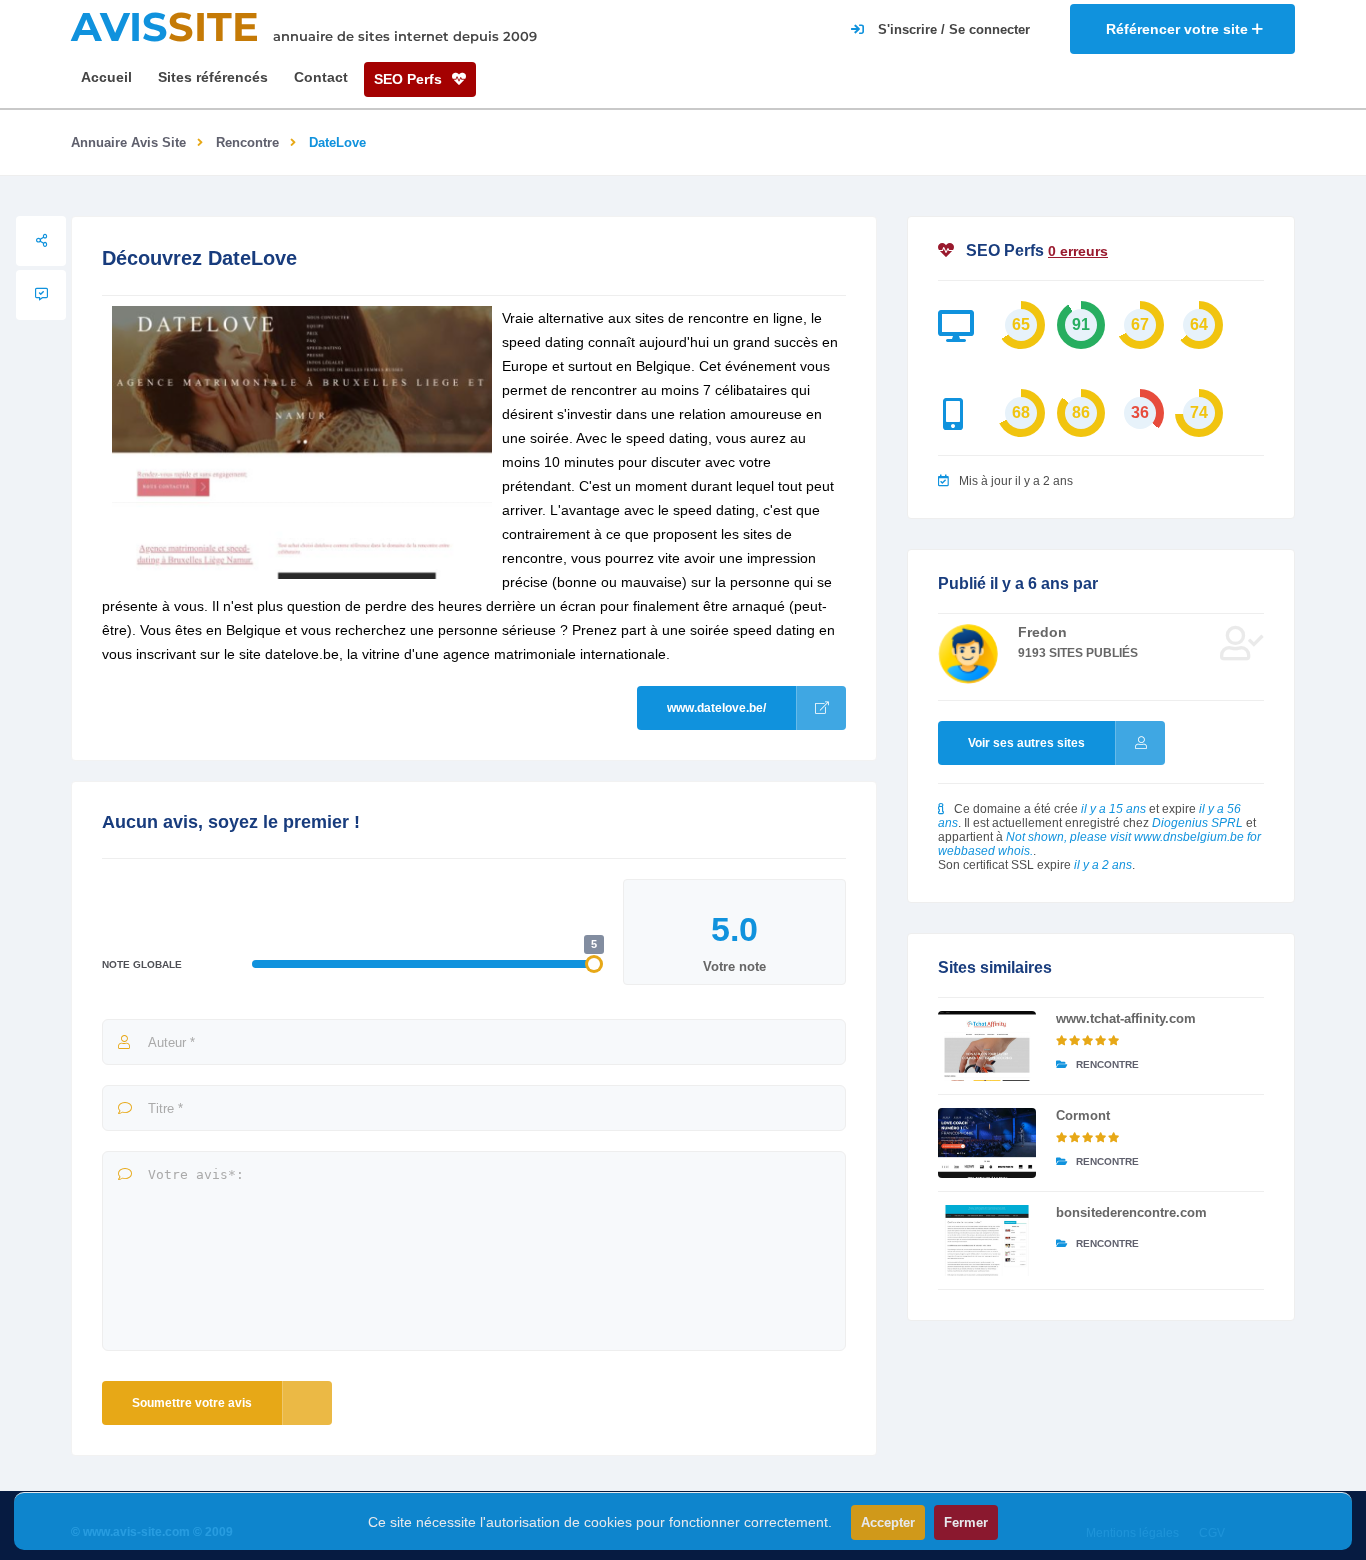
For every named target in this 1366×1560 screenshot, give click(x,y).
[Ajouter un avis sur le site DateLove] (41, 295)
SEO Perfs (410, 79)
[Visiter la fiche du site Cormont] (987, 1143)
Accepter (888, 1522)
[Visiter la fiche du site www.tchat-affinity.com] (987, 1046)
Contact (321, 77)
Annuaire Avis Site (128, 142)
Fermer (966, 1522)
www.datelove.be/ (716, 708)
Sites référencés (213, 77)
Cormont (1083, 1115)
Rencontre (247, 142)
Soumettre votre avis (192, 1403)
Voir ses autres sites (1026, 743)
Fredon (1042, 632)
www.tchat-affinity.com (1126, 1018)
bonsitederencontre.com (1131, 1212)
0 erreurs (1078, 251)
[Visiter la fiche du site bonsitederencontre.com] (987, 1240)
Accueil (106, 77)
